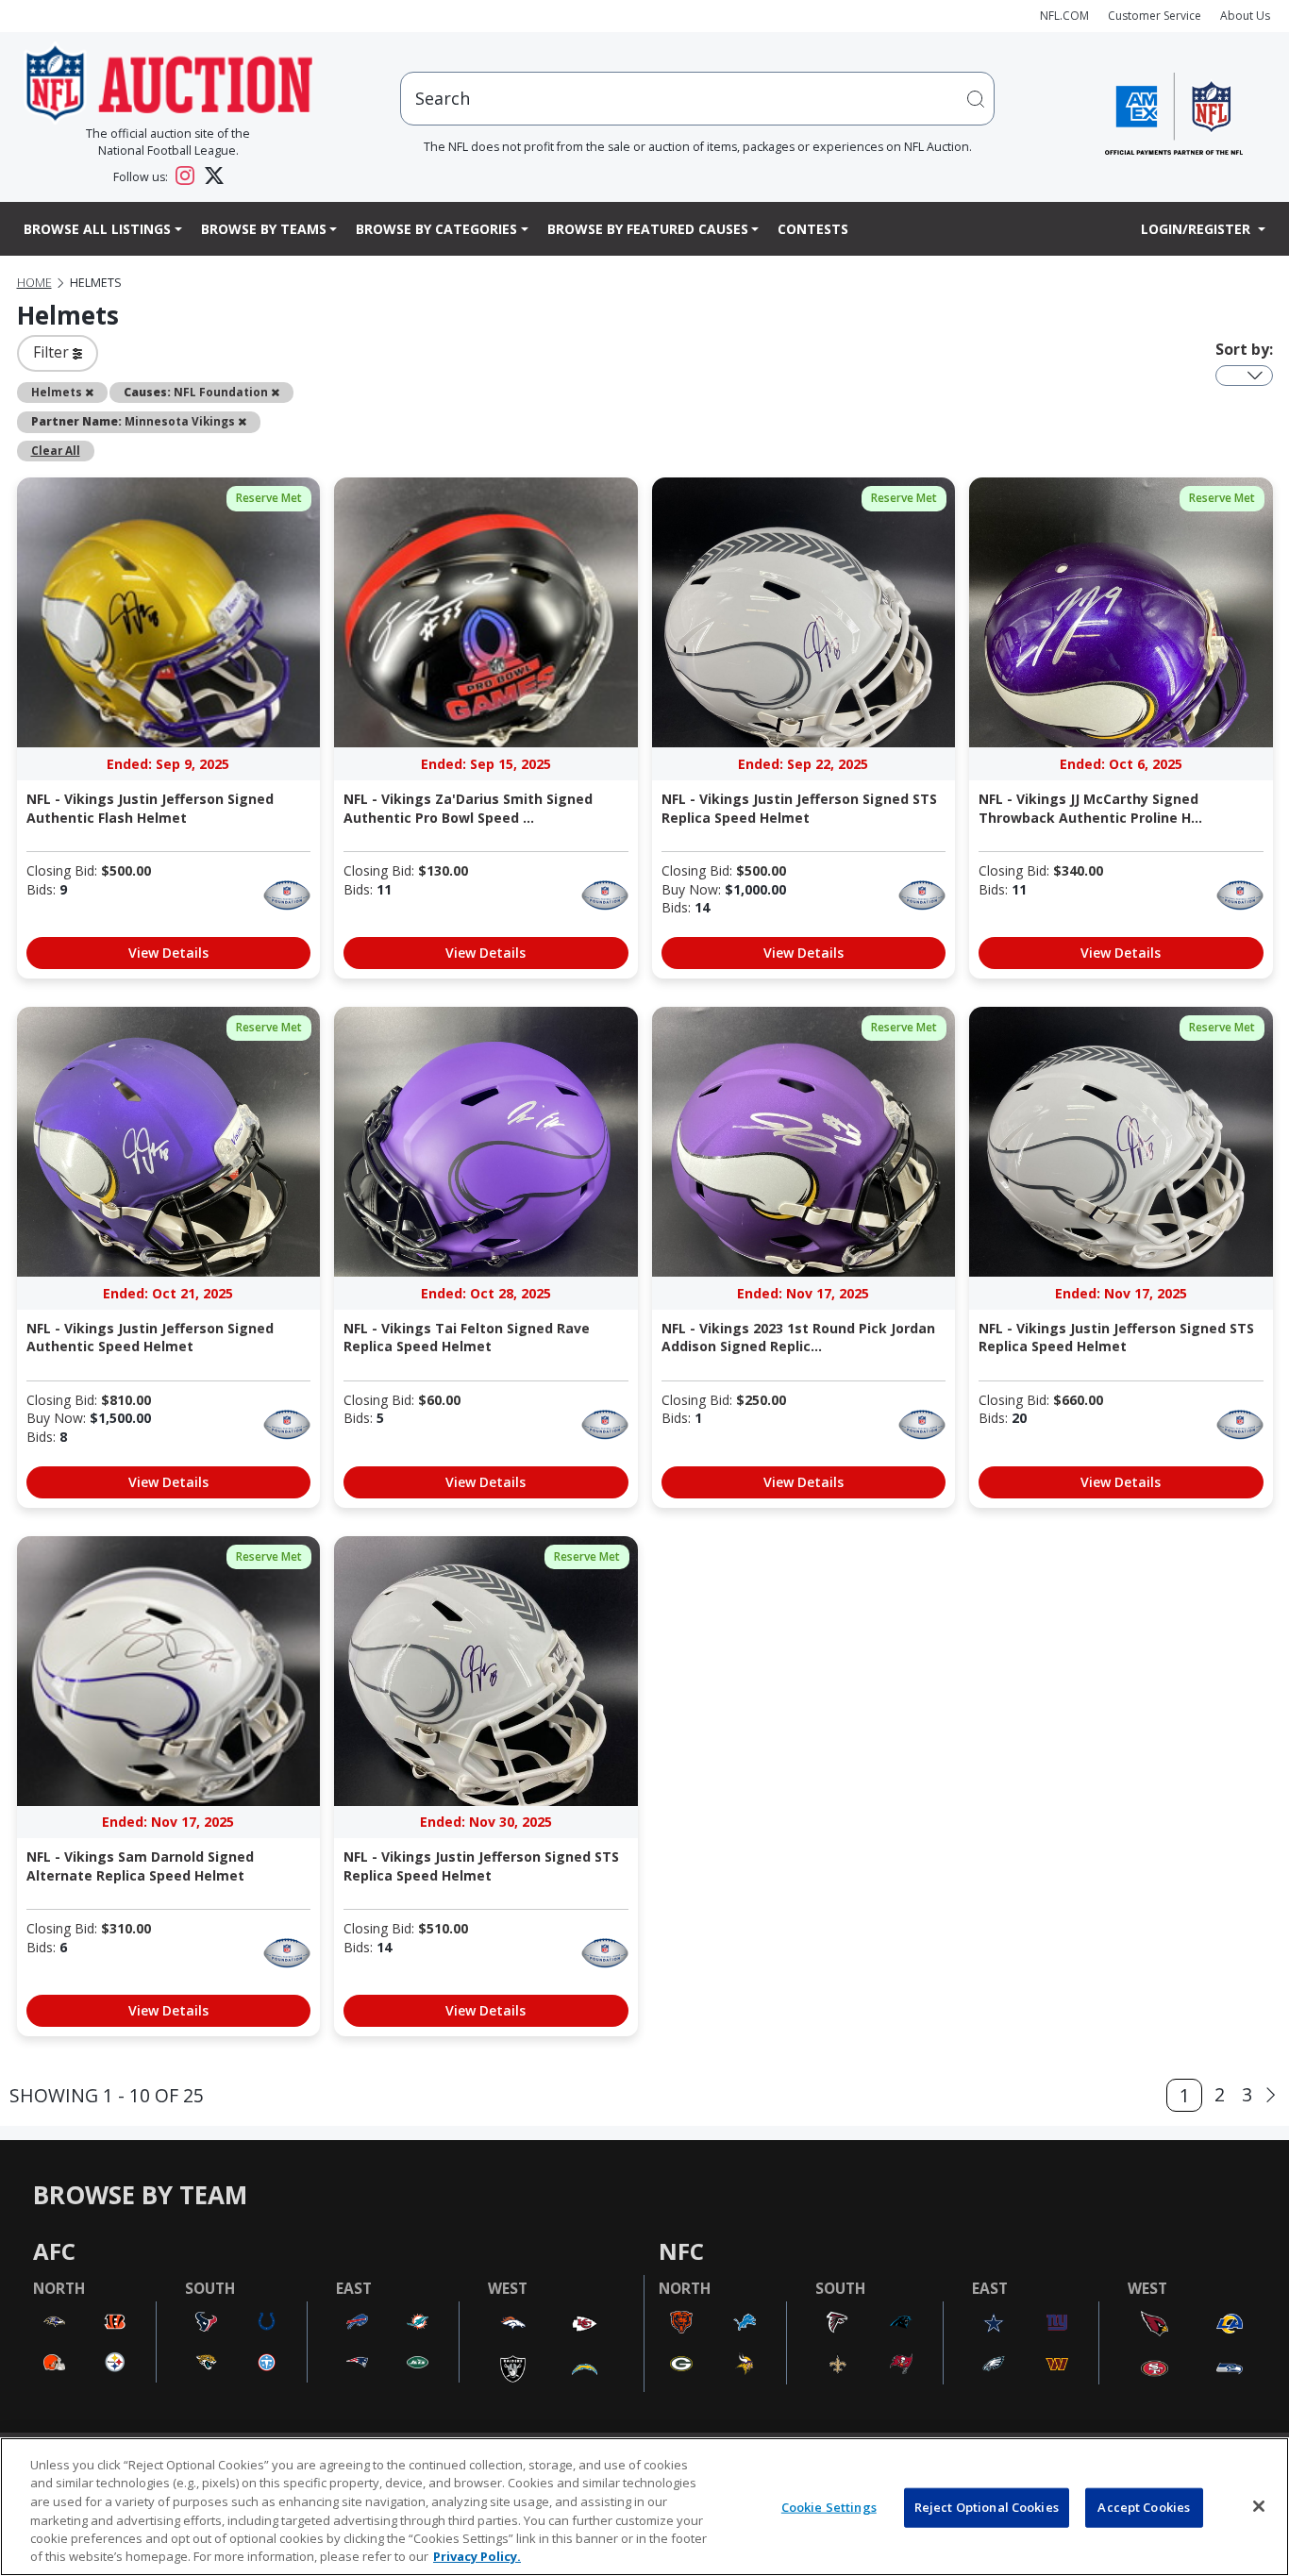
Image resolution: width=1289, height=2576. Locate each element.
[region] (644, 2507)
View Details (168, 953)
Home (34, 283)
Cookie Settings (829, 2507)
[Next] (1271, 2095)
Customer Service (1155, 16)
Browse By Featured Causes (648, 229)
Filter (53, 352)
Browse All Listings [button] (97, 229)
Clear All (56, 450)
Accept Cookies (1144, 2507)
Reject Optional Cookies (987, 2507)
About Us (1245, 16)
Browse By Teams (264, 229)
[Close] (1259, 2506)
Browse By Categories (436, 229)
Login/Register (1197, 229)
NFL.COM (1064, 16)
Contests (813, 229)
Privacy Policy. (477, 2556)
